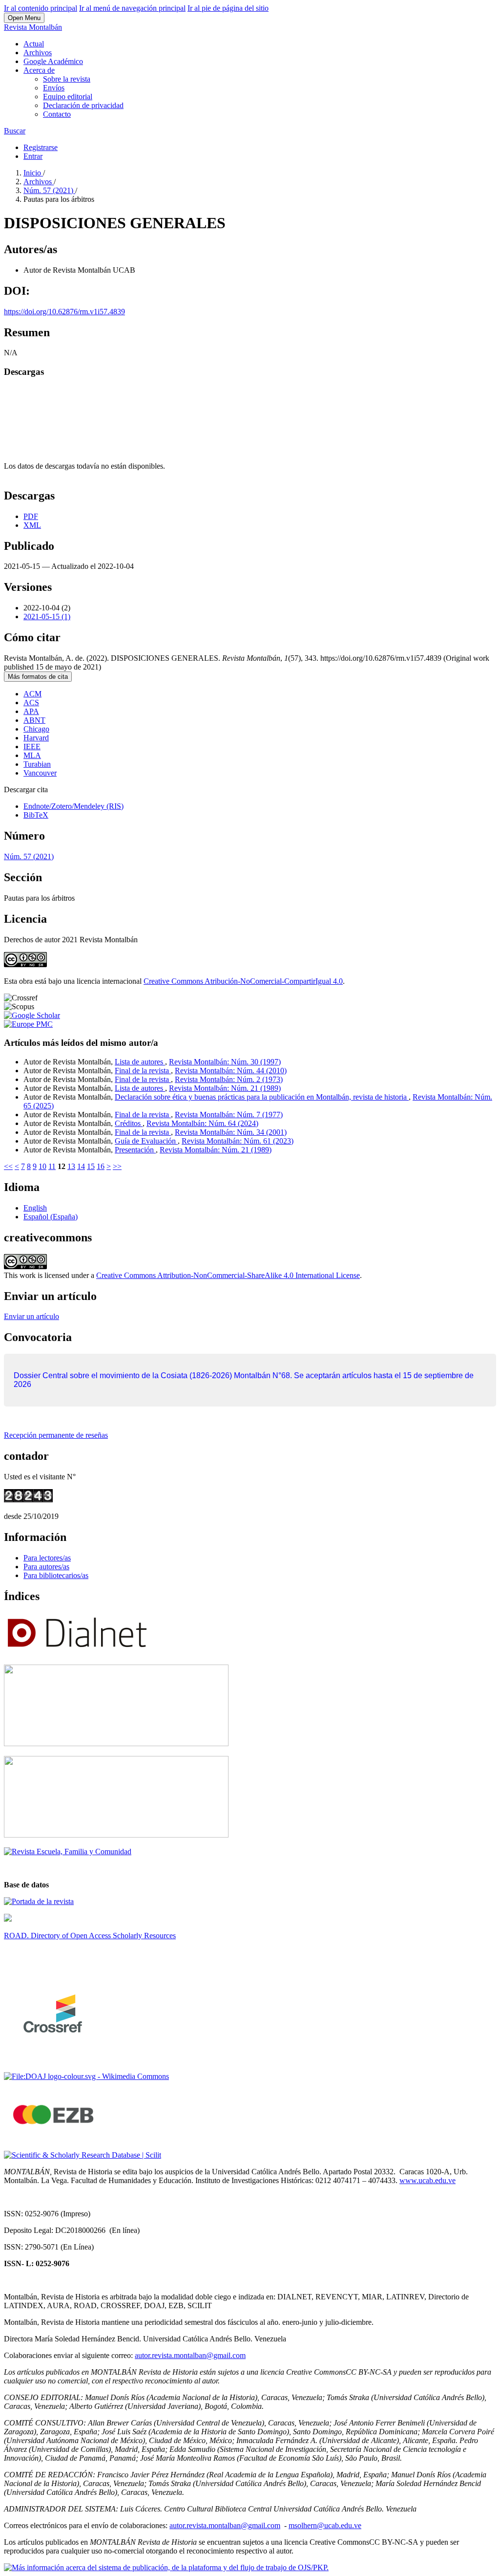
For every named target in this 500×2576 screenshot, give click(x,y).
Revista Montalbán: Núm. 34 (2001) (231, 1132)
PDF (31, 516)
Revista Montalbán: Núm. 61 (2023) (238, 1141)
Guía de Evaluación (146, 1141)
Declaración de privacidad (83, 105)
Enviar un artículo (31, 1316)
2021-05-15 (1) (47, 617)
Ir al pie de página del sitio (228, 8)
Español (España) (51, 1217)
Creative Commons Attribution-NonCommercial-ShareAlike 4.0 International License (228, 1275)
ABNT (34, 720)
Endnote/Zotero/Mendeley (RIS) (73, 806)
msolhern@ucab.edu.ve (325, 2525)
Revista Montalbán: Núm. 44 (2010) (231, 1071)
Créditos (129, 1123)
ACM (32, 694)
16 (101, 1166)
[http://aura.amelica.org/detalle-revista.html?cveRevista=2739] (8, 1919)
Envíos (54, 88)
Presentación (135, 1150)
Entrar (33, 156)
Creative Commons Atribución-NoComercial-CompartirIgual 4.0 (243, 981)
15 (91, 1166)
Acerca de (39, 70)
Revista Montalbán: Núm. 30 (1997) (225, 1062)
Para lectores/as (47, 1558)
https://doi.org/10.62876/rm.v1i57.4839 (64, 312)
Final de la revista (143, 1071)
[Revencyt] (116, 1743)
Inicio (33, 173)
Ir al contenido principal (41, 8)
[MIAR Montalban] (116, 1835)
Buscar (15, 131)
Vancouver (40, 773)
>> (117, 1166)
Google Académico (53, 61)
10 (42, 1166)
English (35, 1208)
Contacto (57, 114)
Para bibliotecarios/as (56, 1575)
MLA (32, 755)
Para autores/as (46, 1567)
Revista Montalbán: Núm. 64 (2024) (202, 1123)
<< (8, 1166)
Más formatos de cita (38, 677)
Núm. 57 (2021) (49, 190)
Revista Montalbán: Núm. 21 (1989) (225, 1088)
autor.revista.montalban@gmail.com (190, 2355)
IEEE (32, 747)
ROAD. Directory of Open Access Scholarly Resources (90, 1936)
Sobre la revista (67, 79)
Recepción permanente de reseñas (56, 1435)
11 (52, 1166)
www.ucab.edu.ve (427, 2180)
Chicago (36, 729)
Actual (34, 44)
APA (31, 711)
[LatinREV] (68, 1851)
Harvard (36, 738)
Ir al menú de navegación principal (132, 8)
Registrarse (41, 147)
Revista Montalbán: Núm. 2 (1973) (229, 1079)
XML (32, 525)
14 (81, 1166)
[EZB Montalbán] (54, 2138)
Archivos (38, 53)
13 (71, 1166)
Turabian (37, 764)
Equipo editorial (68, 97)
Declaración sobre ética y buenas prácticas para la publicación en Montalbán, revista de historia (262, 1097)
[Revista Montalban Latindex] (39, 1901)
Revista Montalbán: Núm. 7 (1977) (229, 1115)
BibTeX (36, 815)
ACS (31, 703)
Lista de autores (140, 1062)
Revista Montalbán (33, 27)
